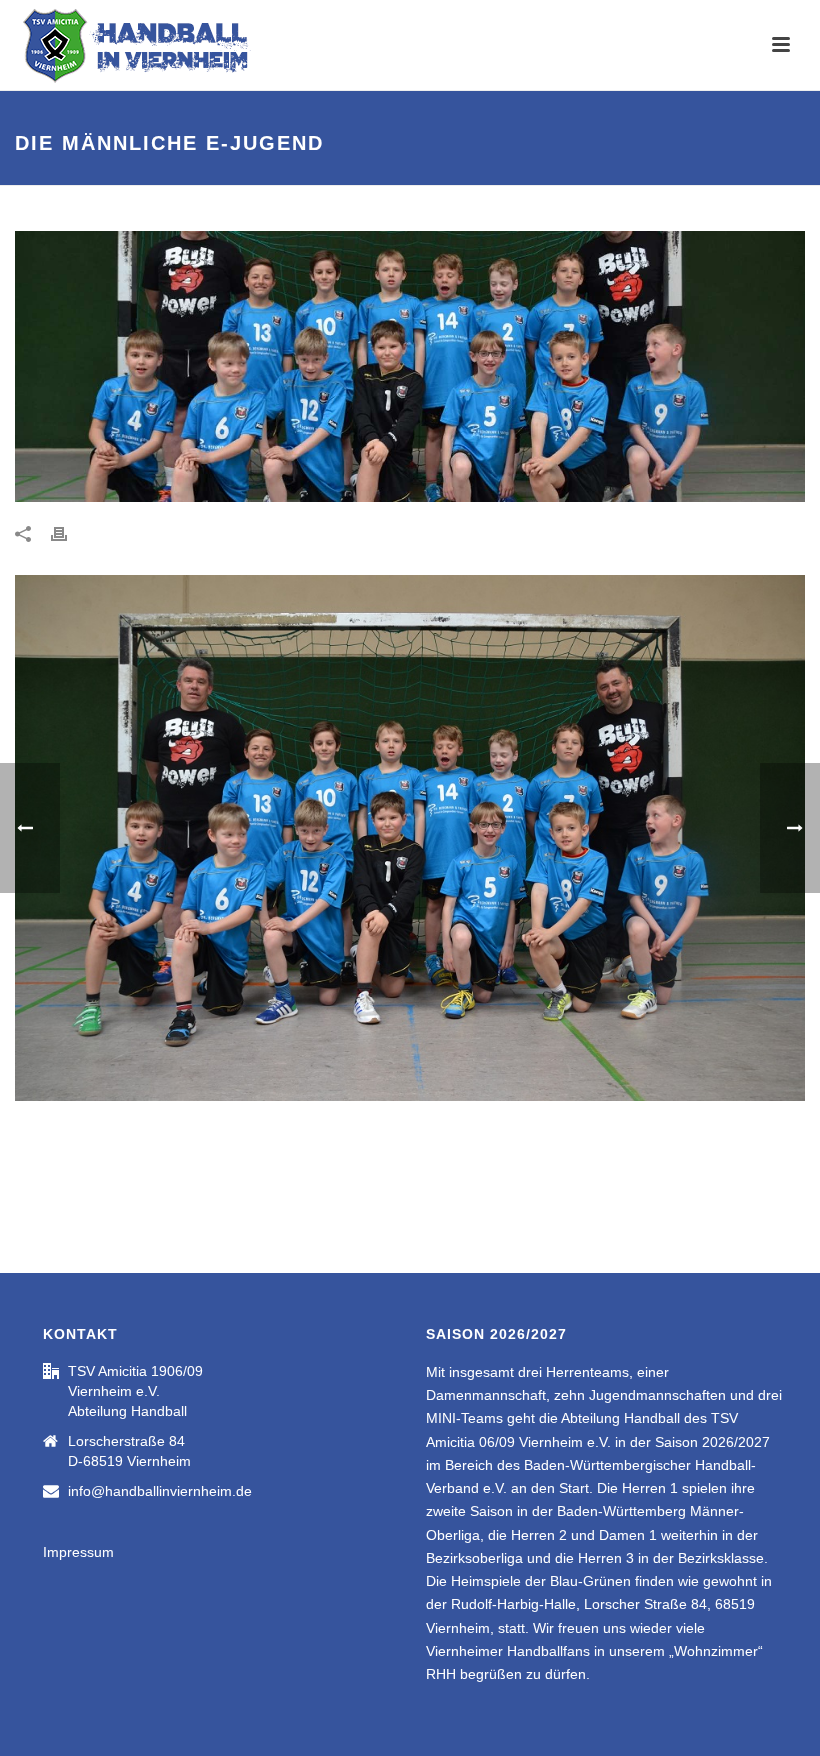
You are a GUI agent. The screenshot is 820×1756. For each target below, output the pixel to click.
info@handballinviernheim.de (160, 1491)
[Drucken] (69, 533)
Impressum (78, 1552)
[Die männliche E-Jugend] (410, 366)
